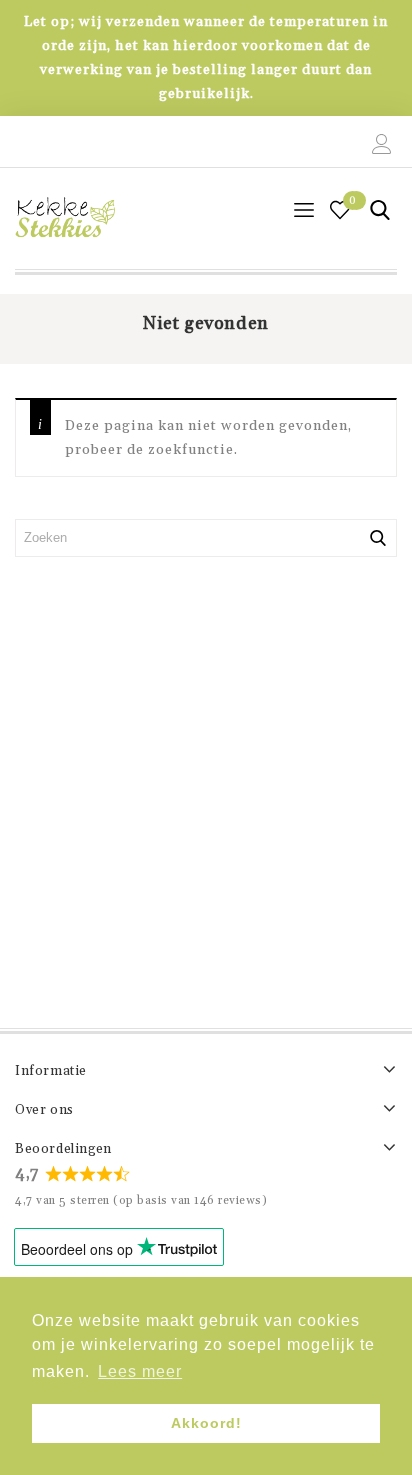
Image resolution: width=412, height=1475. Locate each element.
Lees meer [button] (140, 1371)
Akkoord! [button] (206, 1423)
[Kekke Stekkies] (65, 218)
